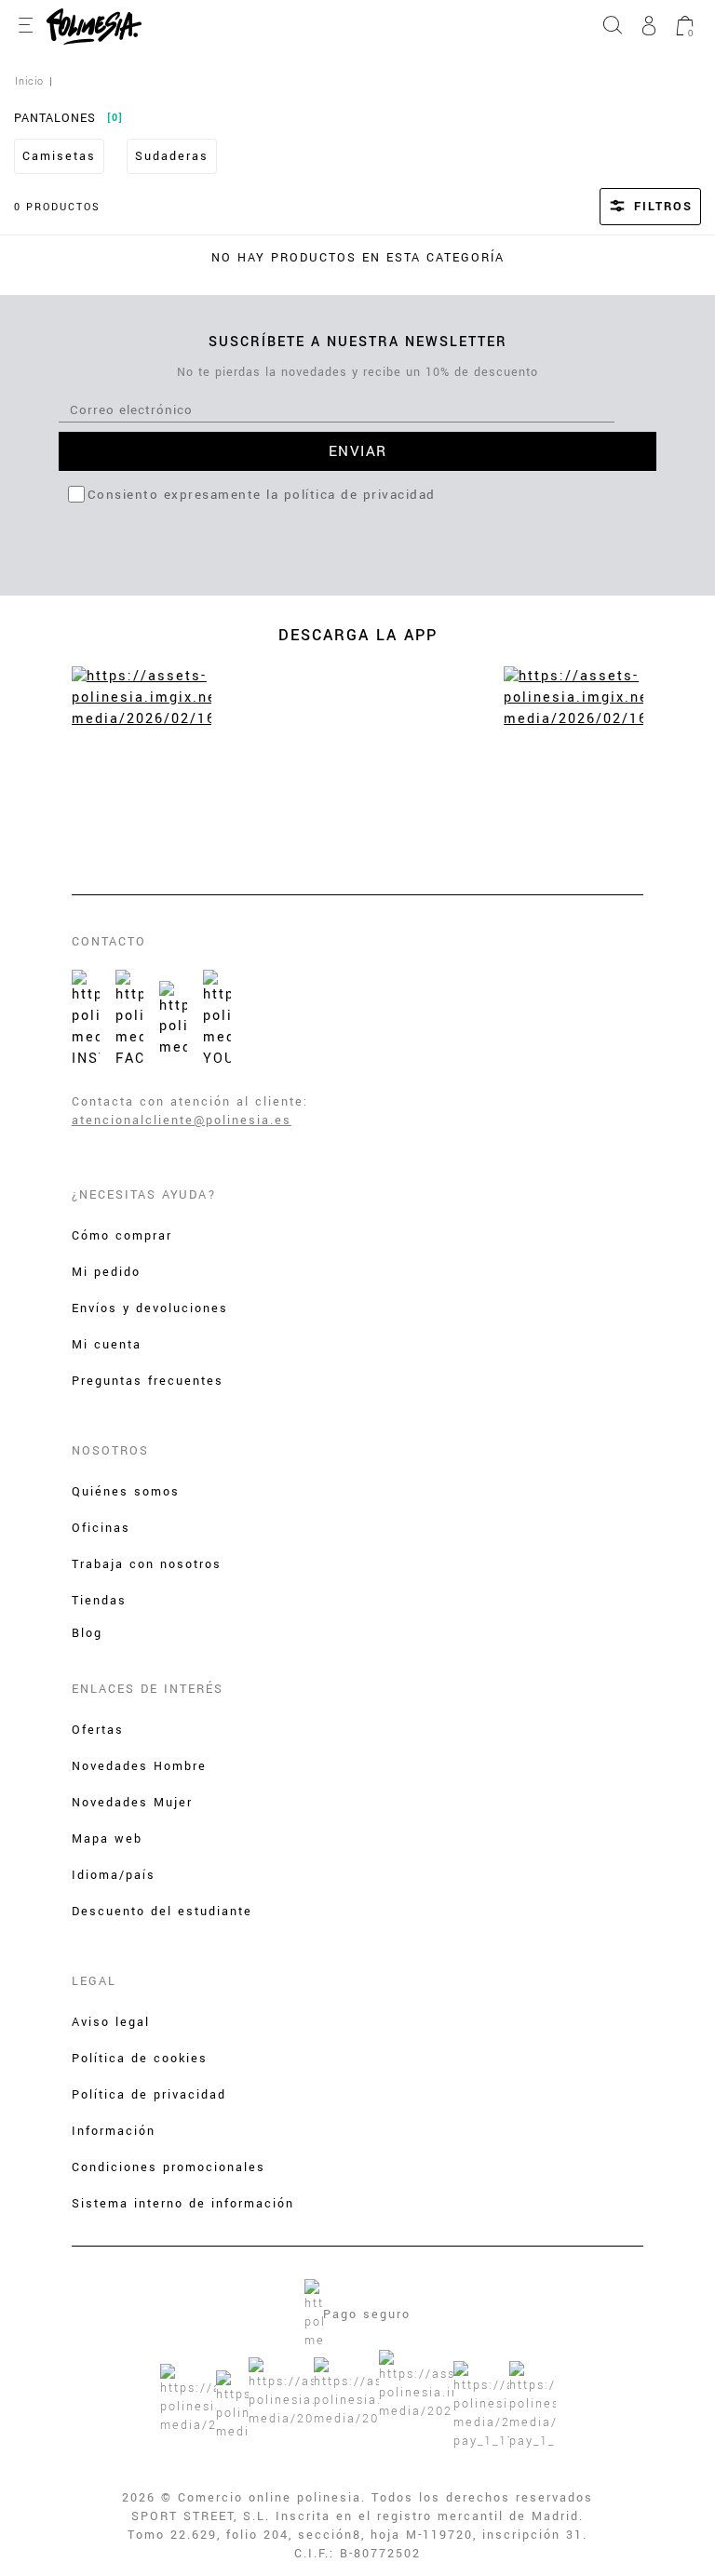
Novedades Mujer (132, 1803)
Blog (87, 1633)
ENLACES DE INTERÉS (148, 1689)
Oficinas (101, 1528)
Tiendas (99, 1601)
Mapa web (107, 1839)
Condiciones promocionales (169, 2167)
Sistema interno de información (183, 2204)
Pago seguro (367, 2314)
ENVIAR (358, 451)
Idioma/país (114, 1875)
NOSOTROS (110, 1451)
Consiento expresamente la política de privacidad (262, 495)
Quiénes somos (126, 1492)
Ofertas (98, 1730)
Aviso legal (111, 2022)
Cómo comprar (122, 1236)
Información (114, 2131)
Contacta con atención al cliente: (190, 1102)
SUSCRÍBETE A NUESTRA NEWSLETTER (358, 342)
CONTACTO (109, 942)
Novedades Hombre (139, 1766)
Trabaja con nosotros (147, 1564)
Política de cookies (140, 2059)
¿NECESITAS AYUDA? (144, 1195)
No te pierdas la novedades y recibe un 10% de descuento (357, 372)
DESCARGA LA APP (358, 635)
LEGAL (94, 1981)
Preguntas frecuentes (148, 1381)
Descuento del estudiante (162, 1912)
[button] (625, 207)
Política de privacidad (149, 2095)
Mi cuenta (107, 1345)
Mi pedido (106, 1272)
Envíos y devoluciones (150, 1308)
